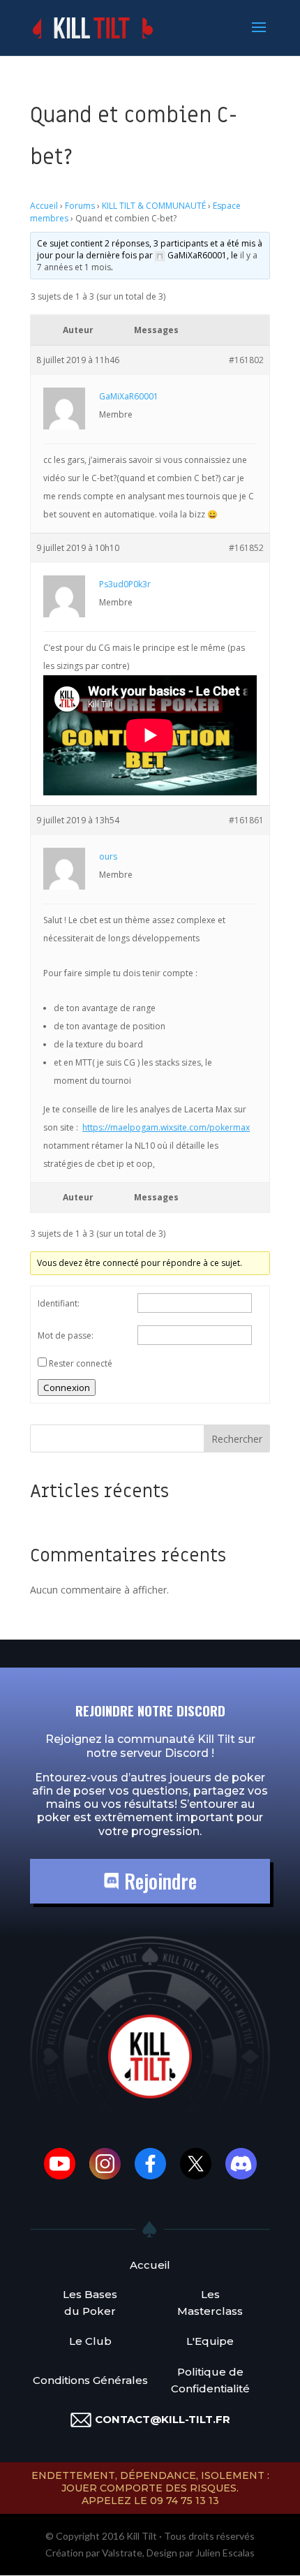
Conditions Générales (90, 2380)
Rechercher (237, 1439)
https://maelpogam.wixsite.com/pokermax (166, 1127)
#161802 (246, 360)
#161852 (246, 548)
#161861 (246, 820)
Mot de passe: (66, 1335)
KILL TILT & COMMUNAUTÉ (154, 206)
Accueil (44, 206)
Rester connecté (81, 1363)
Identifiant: (59, 1303)
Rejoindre (158, 1881)
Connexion (67, 1388)
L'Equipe (210, 2341)
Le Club (90, 2341)
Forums (80, 206)
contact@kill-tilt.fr (163, 2419)
